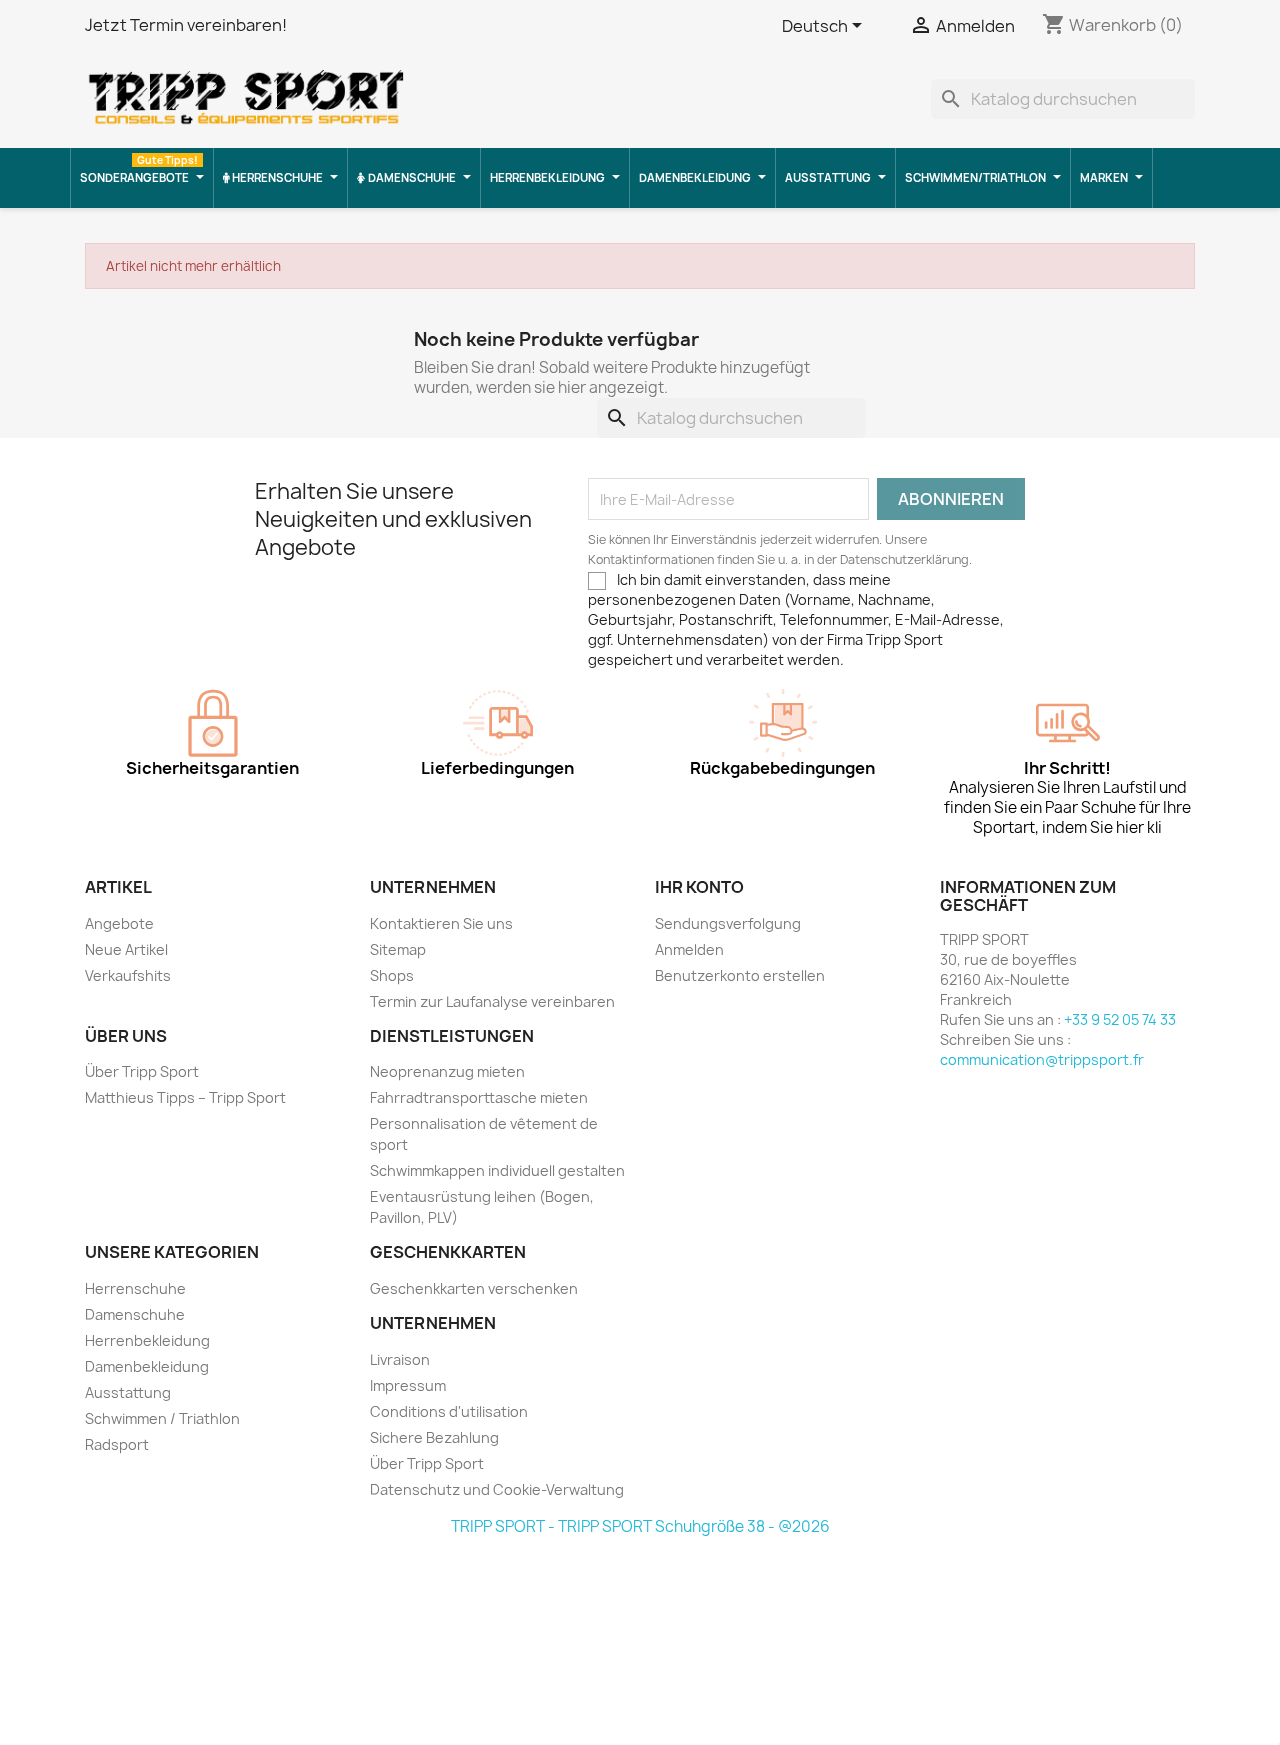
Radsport (117, 1444)
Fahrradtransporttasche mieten (479, 1097)
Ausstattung (128, 1392)
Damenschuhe (135, 1314)
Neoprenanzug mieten (447, 1071)
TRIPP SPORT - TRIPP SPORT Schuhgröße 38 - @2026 (640, 1526)
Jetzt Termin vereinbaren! (186, 25)
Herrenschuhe (135, 1288)
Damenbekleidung (147, 1366)
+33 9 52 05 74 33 (1120, 1019)
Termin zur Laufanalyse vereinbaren (492, 1001)
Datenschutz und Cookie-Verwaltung (497, 1489)
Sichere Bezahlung (434, 1437)
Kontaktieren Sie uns (441, 923)
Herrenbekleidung (147, 1340)
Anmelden (689, 949)
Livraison (400, 1359)
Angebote (119, 923)
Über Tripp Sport (142, 1071)
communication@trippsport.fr (1042, 1059)
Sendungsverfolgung (728, 923)
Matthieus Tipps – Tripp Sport (185, 1097)
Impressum (408, 1385)
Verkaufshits (128, 975)
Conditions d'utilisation (449, 1411)
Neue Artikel (126, 949)
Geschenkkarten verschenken (474, 1288)
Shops (392, 975)
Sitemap (398, 949)
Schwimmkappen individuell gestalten (497, 1170)
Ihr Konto (699, 887)
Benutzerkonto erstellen (740, 975)
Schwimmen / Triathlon (162, 1418)
